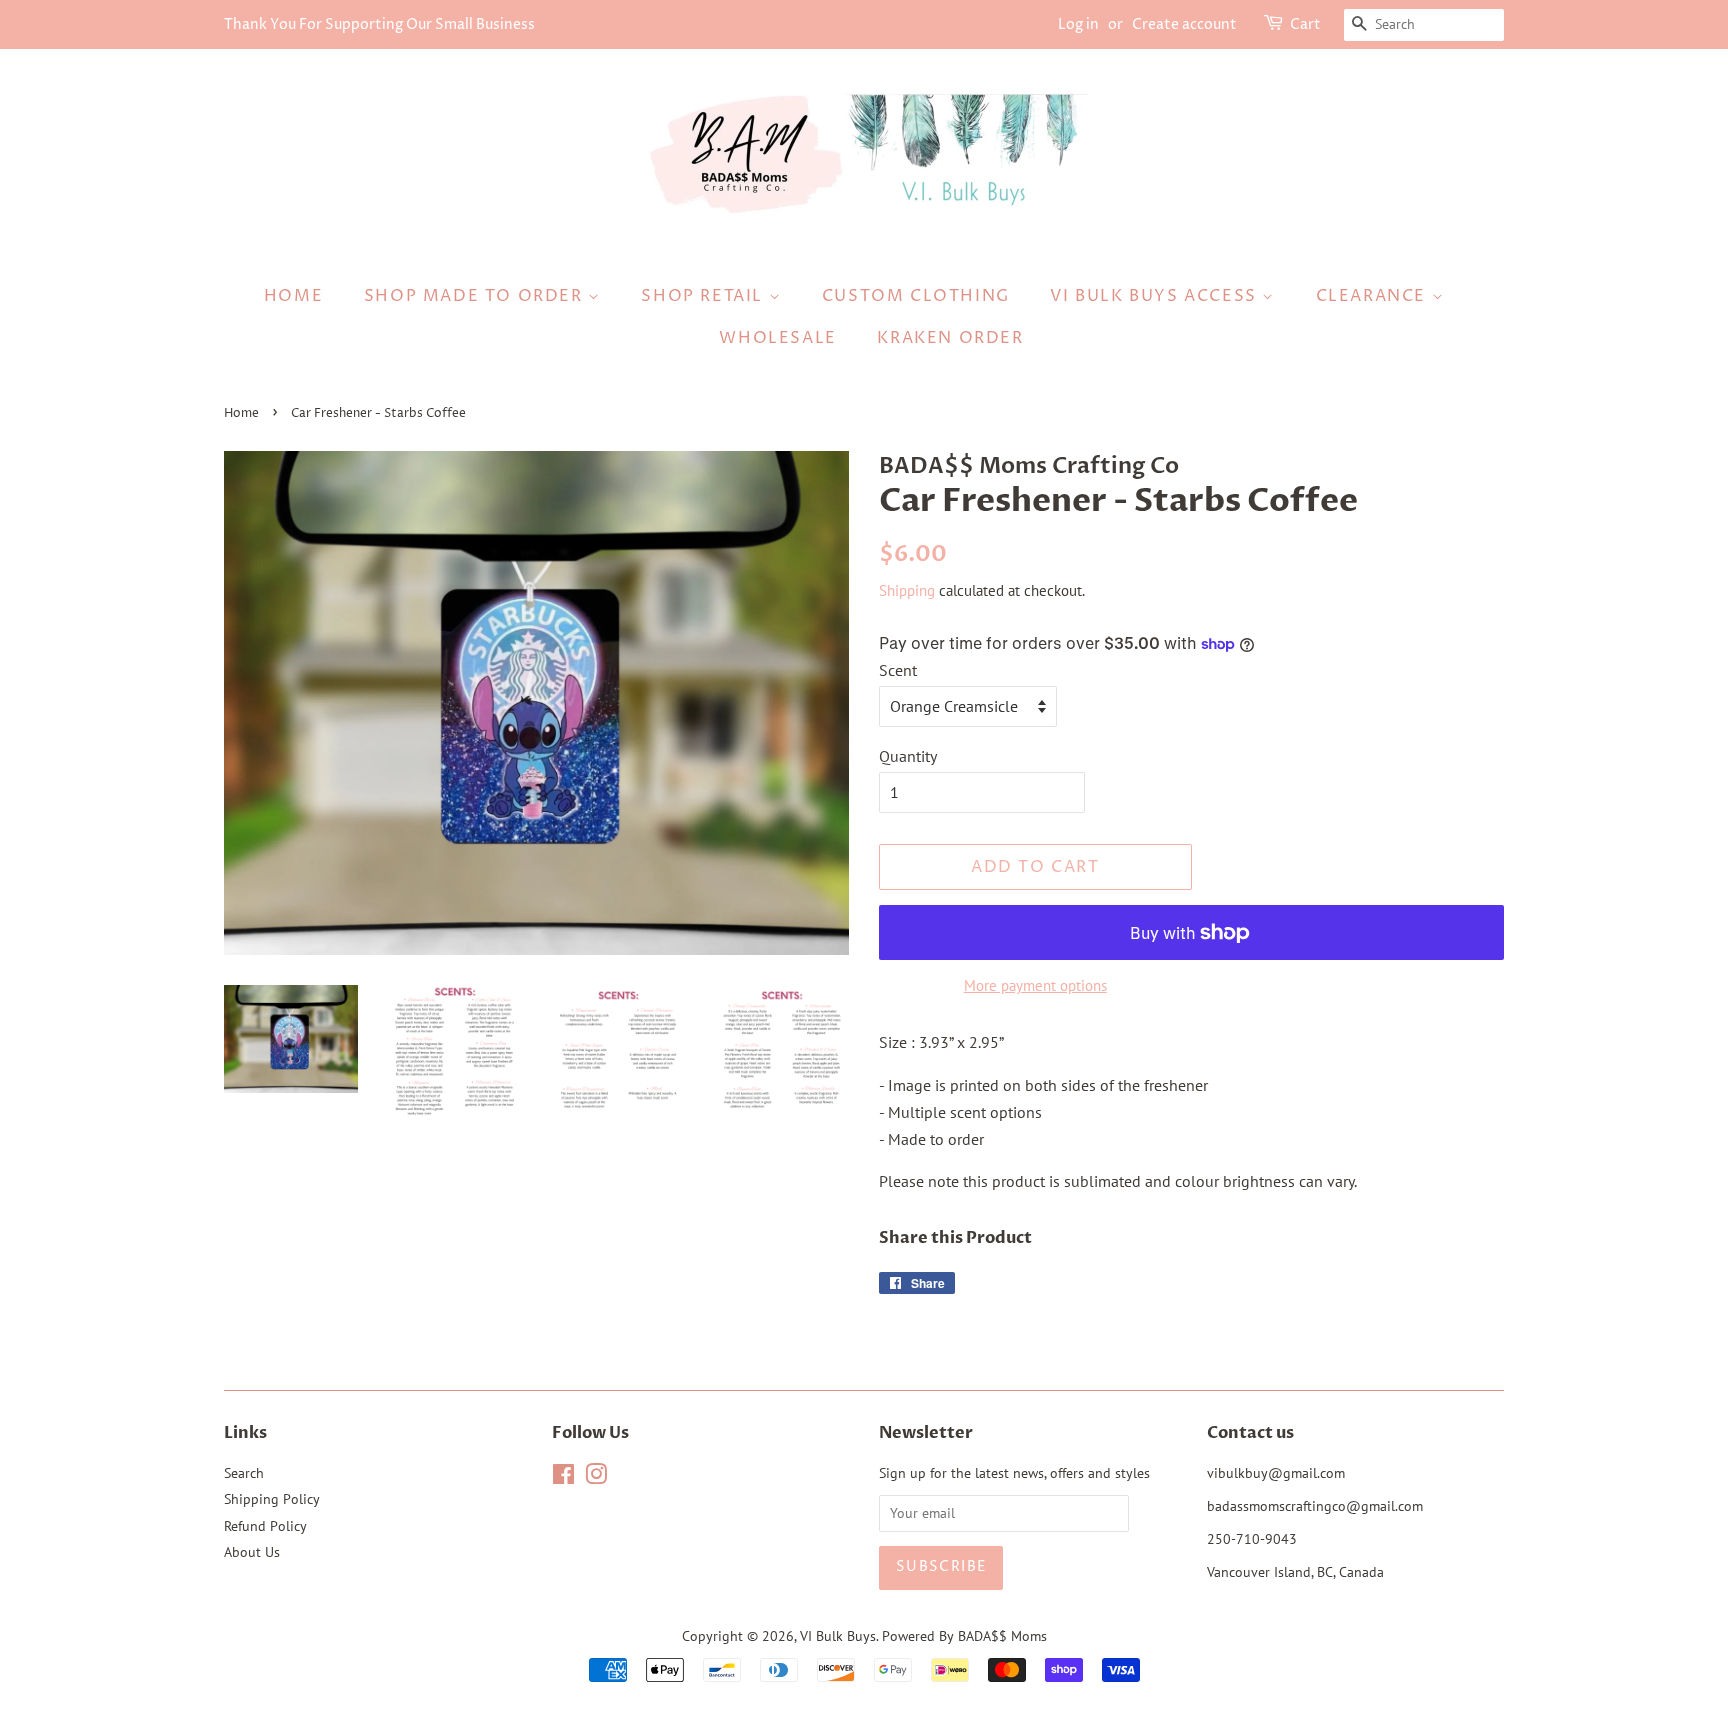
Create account (1184, 24)
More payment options (1035, 985)
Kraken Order (950, 338)
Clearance (1374, 296)
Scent (898, 670)
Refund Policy (265, 1526)
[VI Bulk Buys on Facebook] (563, 1478)
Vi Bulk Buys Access (1156, 296)
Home (293, 296)
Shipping (907, 590)
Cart (1305, 24)
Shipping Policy (272, 1499)
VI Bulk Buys (838, 1636)
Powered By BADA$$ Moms (964, 1636)
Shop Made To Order (476, 296)
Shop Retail (704, 296)
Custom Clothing (916, 296)
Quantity (908, 756)
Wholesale (777, 338)
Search (244, 1473)
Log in (1078, 24)
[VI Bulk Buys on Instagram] (596, 1478)
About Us (252, 1552)
